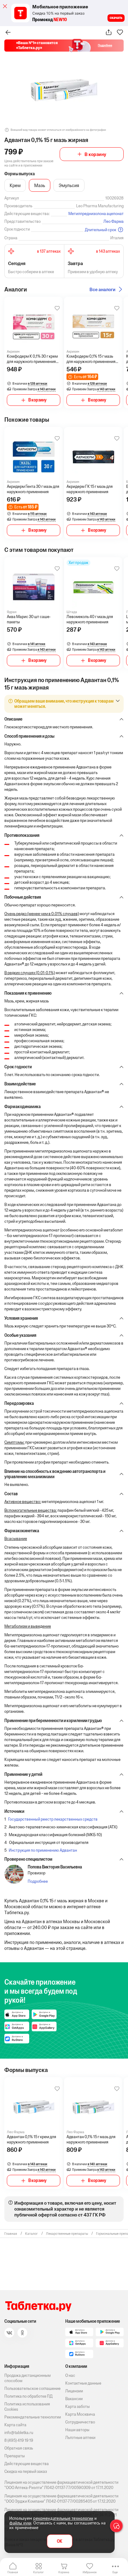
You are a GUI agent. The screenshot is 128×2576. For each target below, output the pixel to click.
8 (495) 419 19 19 (19, 2440)
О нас (70, 2375)
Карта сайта (15, 2425)
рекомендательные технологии (63, 2518)
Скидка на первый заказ (26, 2471)
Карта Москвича (80, 2414)
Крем (15, 185)
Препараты (15, 2456)
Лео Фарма (114, 221)
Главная (13, 2572)
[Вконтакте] (9, 2333)
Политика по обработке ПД (28, 2396)
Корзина (64, 2572)
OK (59, 2541)
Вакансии (74, 2399)
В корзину (95, 154)
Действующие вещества (27, 2464)
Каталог (39, 2572)
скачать (116, 18)
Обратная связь (19, 2448)
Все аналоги (103, 289)
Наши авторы (77, 2430)
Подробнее (38, 1881)
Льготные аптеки (80, 2438)
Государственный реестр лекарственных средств (53, 1819)
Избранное (90, 2572)
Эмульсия (69, 185)
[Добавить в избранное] (57, 308)
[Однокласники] (22, 2333)
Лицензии (74, 2391)
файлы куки (20, 2523)
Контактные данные (83, 2383)
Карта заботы (78, 2406)
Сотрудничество (80, 2422)
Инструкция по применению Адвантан (43, 1850)
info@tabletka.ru (19, 2433)
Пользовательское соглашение (32, 2388)
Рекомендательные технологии (33, 2417)
